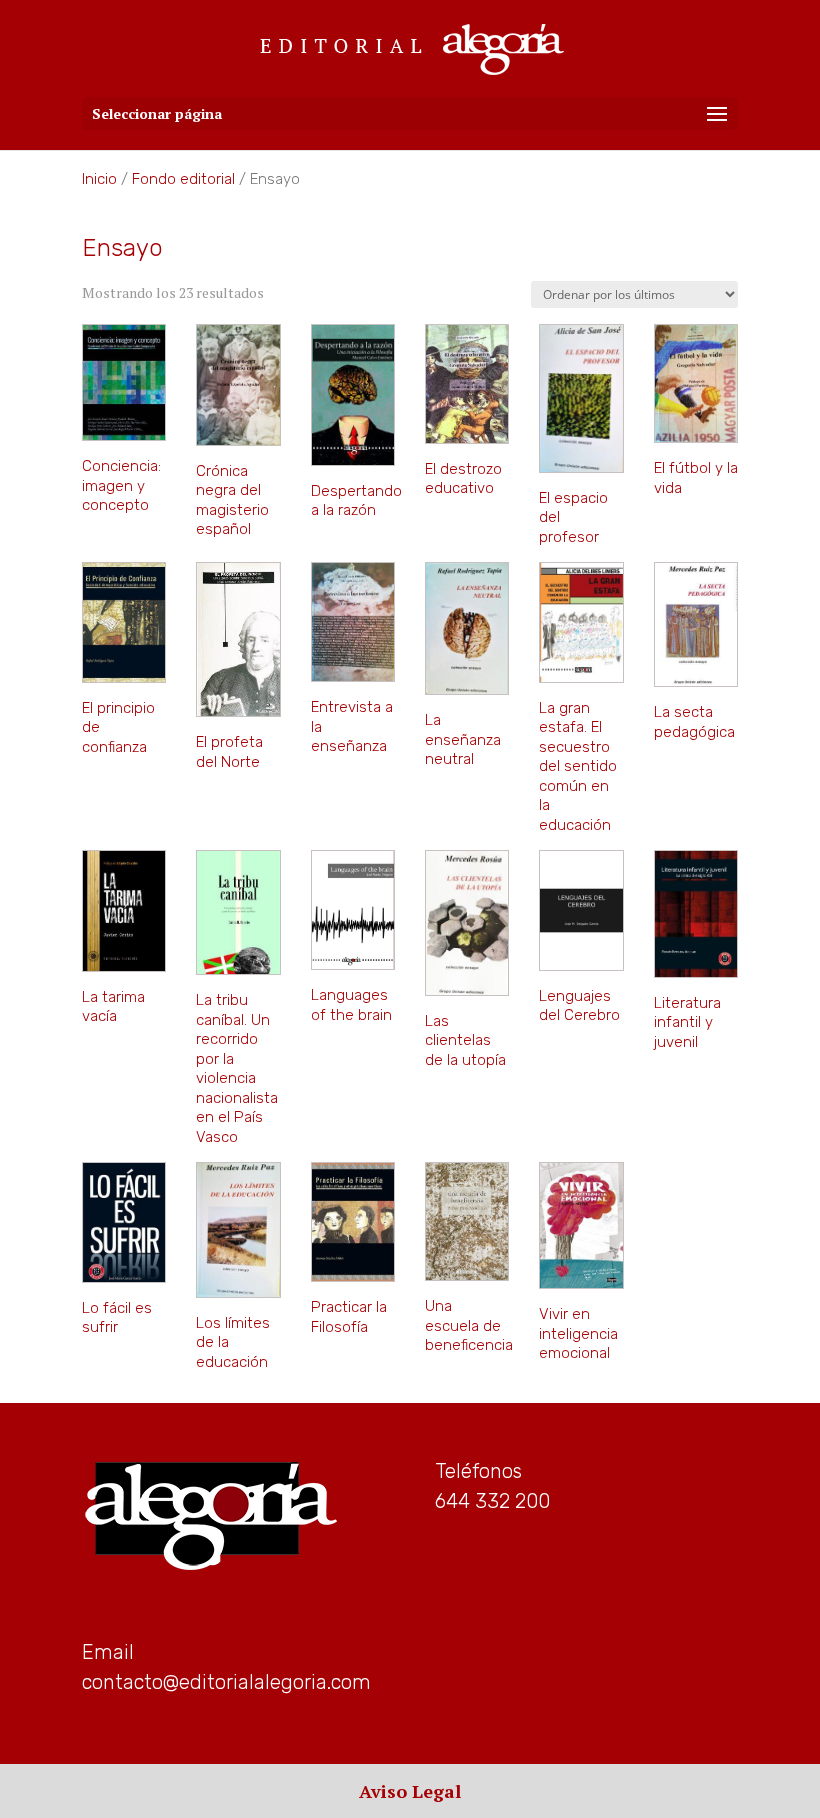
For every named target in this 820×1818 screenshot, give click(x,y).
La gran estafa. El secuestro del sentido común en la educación (578, 766)
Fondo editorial (183, 179)
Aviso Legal (410, 1791)
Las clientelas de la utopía (465, 1040)
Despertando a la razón (356, 501)
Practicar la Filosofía (349, 1317)
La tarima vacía (113, 1007)
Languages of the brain (351, 1005)
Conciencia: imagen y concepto (121, 485)
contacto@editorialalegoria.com (226, 1682)
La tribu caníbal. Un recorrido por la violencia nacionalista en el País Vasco (237, 1068)
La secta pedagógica (694, 722)
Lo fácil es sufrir (117, 1318)
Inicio (99, 179)
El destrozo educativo (463, 479)
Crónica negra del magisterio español (232, 500)
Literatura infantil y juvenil (687, 1022)
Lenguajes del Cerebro (579, 1006)
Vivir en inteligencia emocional (578, 1333)
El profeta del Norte (229, 752)
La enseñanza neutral (463, 739)
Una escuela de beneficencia (469, 1325)
